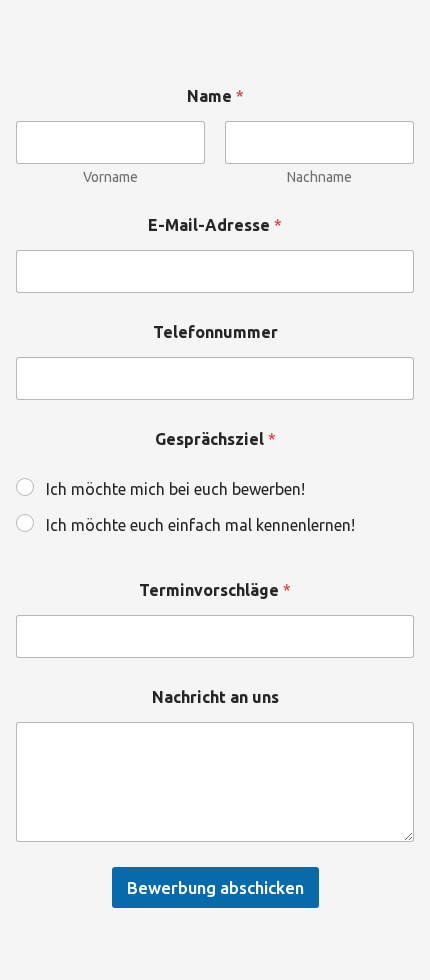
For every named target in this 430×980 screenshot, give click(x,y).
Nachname (319, 177)
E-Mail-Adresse (215, 225)
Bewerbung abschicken (215, 887)
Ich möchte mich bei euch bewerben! (175, 489)
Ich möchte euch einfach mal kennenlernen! (200, 525)
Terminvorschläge (215, 590)
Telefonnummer (215, 332)
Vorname (110, 177)
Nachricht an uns (215, 697)
